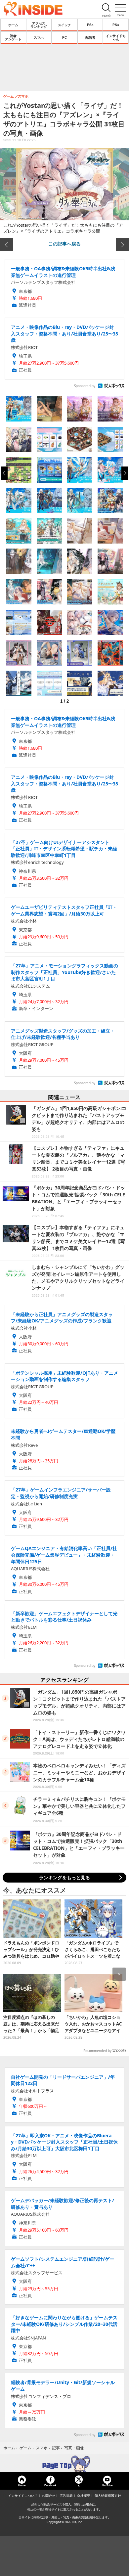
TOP (64, 2464)
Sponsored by (85, 386)
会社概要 (84, 2496)
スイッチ (64, 25)
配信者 (90, 37)
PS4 (116, 25)
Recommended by (97, 2051)
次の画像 (122, 244)
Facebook (50, 2485)
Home (22, 2485)
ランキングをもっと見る (64, 1877)
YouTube (107, 2485)
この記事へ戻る (64, 244)
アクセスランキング (39, 25)
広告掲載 (66, 2496)
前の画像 (7, 244)
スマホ (39, 37)
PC (64, 37)
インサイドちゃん (116, 37)
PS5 (90, 25)
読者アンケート (13, 37)
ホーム (13, 25)
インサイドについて (23, 2496)
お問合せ (49, 2496)
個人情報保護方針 (108, 2496)
